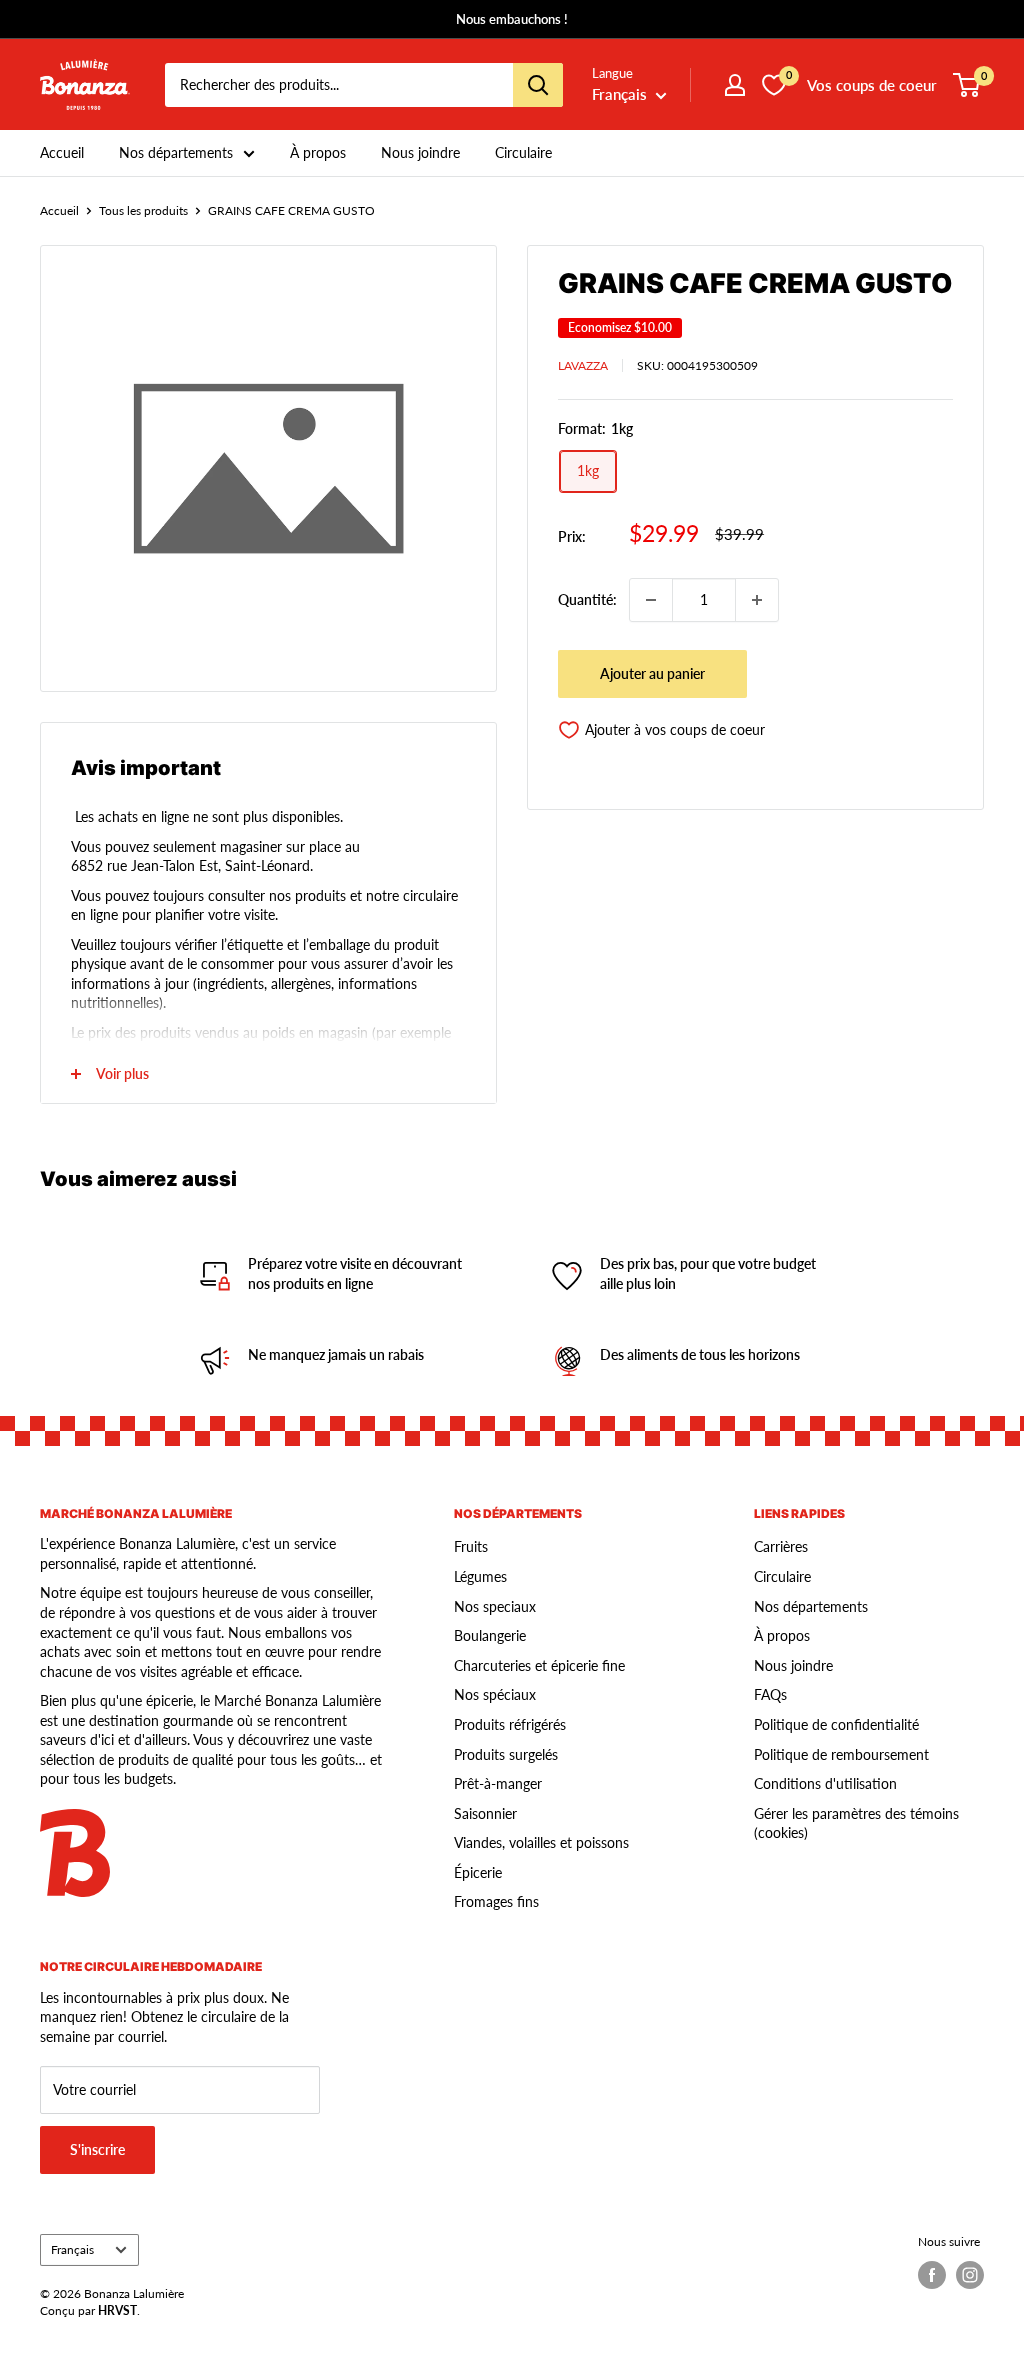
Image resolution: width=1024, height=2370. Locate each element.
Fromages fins (496, 1901)
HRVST (117, 2310)
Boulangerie (490, 1635)
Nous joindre (420, 152)
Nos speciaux (495, 1606)
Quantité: (587, 599)
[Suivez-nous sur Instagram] (970, 2275)
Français (72, 2249)
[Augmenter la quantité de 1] (757, 600)
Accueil (62, 152)
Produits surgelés (506, 1754)
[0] (967, 85)
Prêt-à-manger (498, 1783)
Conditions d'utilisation (825, 1783)
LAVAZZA (583, 365)
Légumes (480, 1576)
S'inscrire (97, 2149)
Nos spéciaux (495, 1694)
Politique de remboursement (841, 1754)
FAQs (770, 1694)
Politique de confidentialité (836, 1724)
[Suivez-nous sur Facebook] (932, 2275)
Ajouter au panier (652, 673)
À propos (318, 152)
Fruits (471, 1546)
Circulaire (523, 152)
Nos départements (176, 152)
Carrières (781, 1546)
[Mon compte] (735, 85)
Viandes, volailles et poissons (541, 1842)
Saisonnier (485, 1813)
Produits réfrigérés (510, 1724)
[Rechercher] (538, 85)
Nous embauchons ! (512, 19)
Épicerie (478, 1872)
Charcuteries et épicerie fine (539, 1665)
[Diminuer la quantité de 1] (651, 600)
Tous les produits (143, 210)
